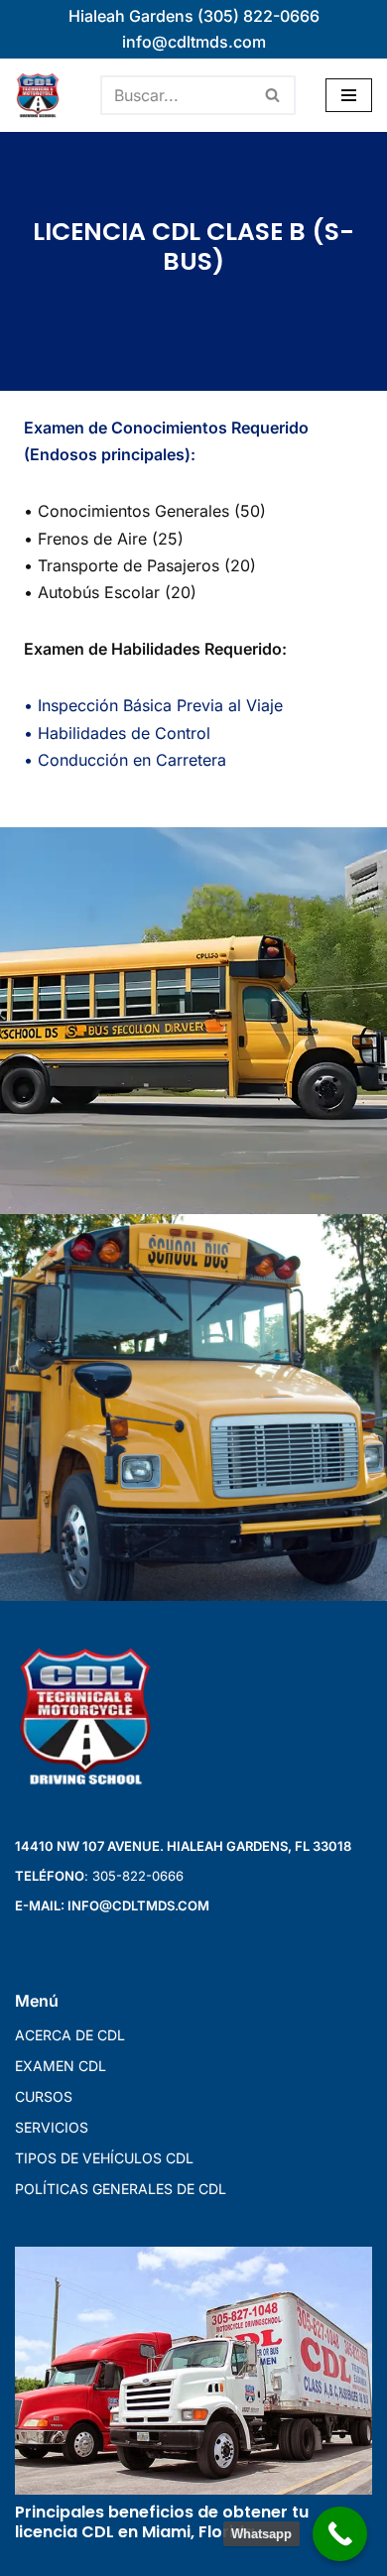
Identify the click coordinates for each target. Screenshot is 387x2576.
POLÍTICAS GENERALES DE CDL (121, 2189)
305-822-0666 (138, 1876)
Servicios (52, 2127)
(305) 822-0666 (258, 16)
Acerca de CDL (70, 2035)
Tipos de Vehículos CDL (104, 2158)
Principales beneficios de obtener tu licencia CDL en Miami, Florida (162, 2522)
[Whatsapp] (340, 2534)
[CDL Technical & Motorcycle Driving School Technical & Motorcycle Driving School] (43, 95)
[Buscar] (273, 95)
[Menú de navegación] (349, 95)
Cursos (44, 2096)
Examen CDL (61, 2066)
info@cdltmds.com (194, 42)
